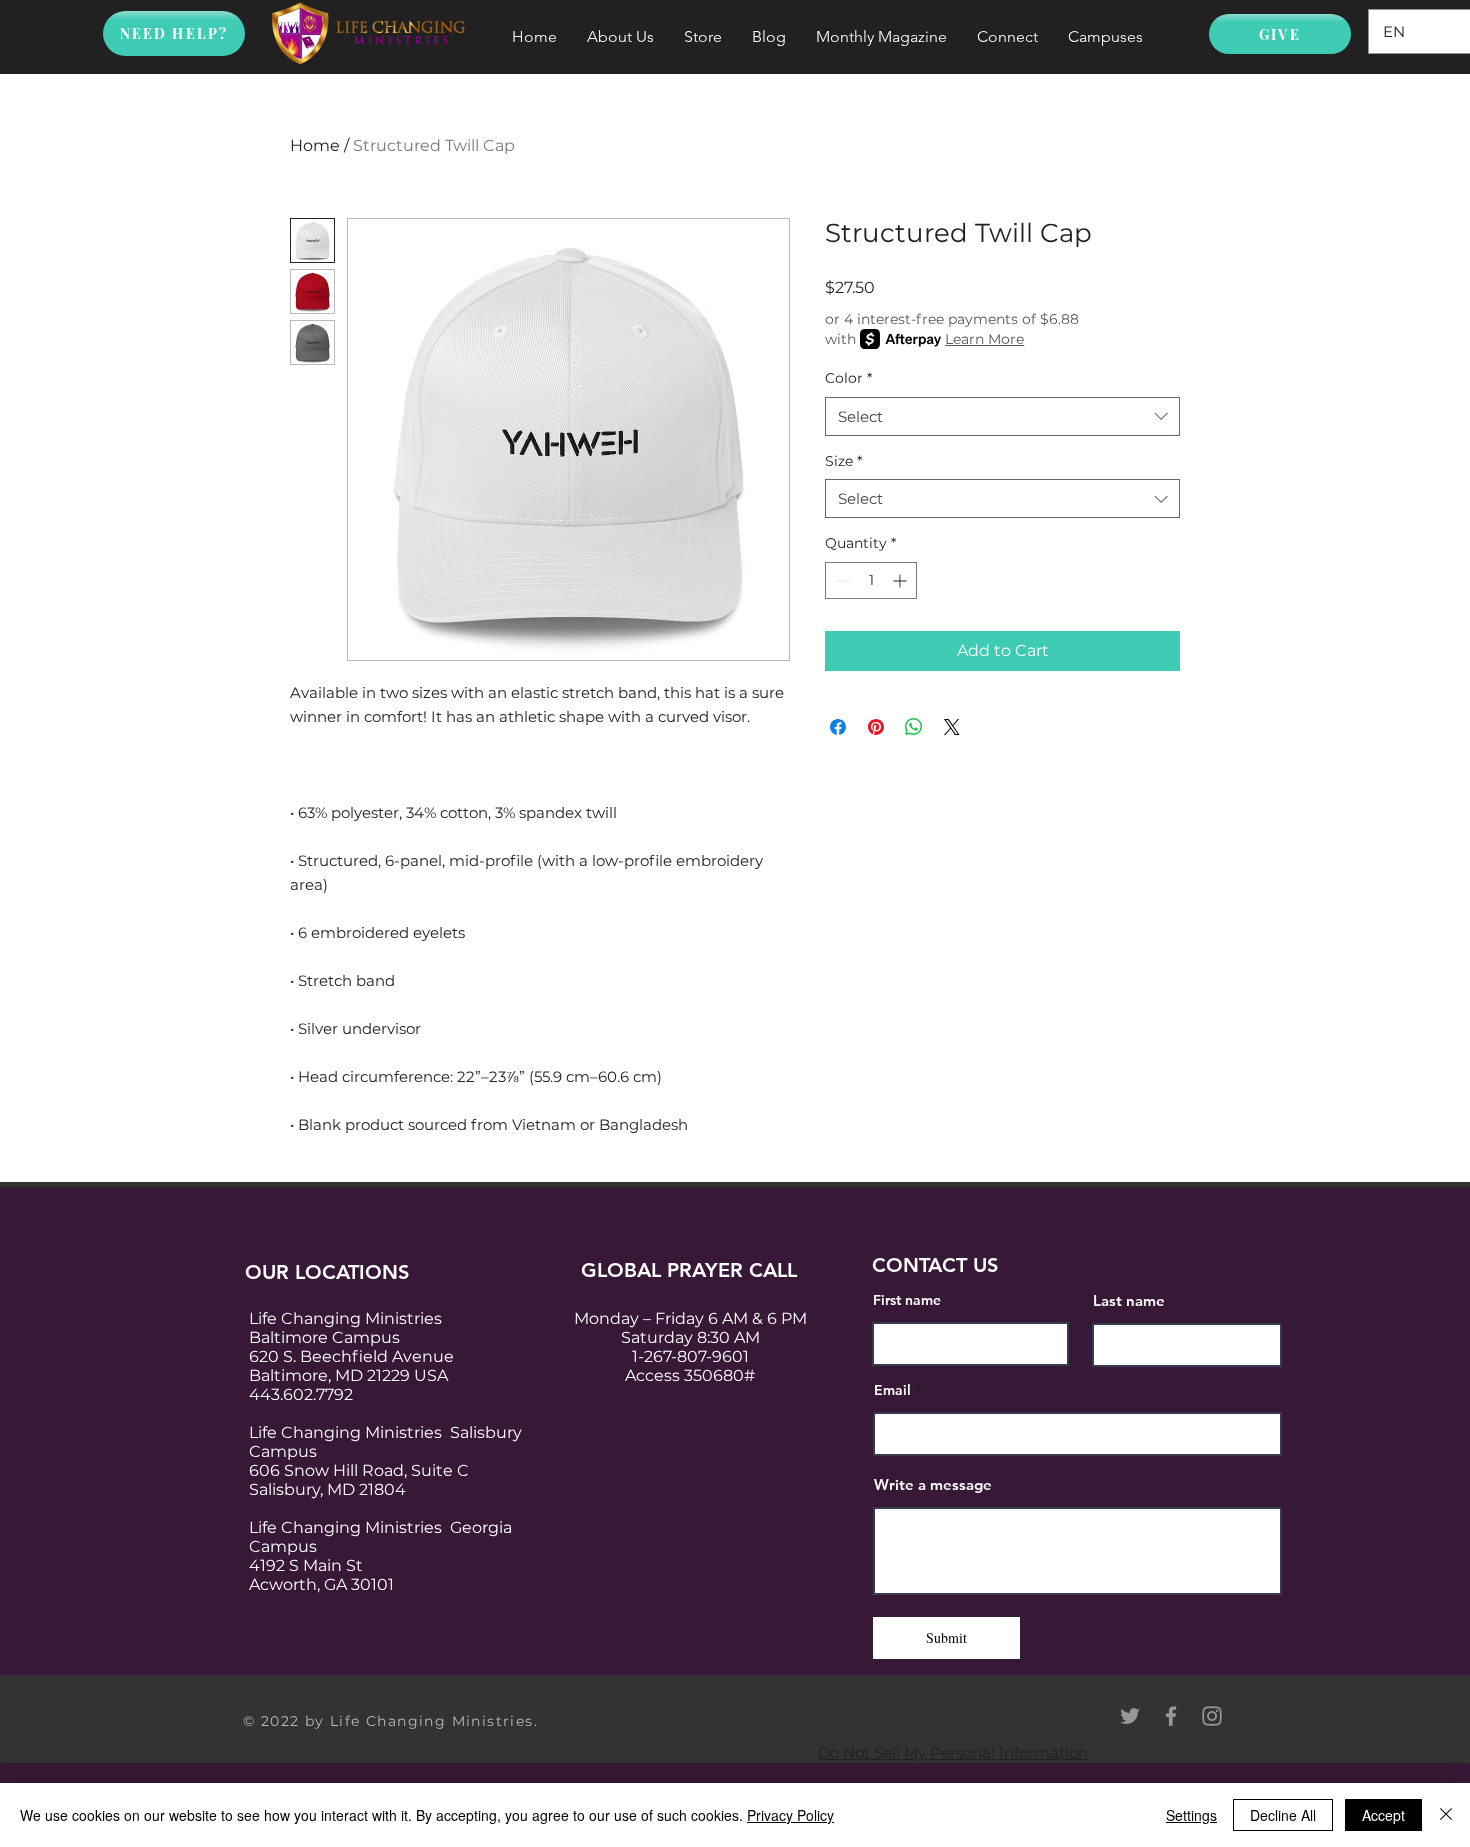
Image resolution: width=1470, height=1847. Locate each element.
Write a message (933, 1484)
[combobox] (1002, 416)
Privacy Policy (790, 1815)
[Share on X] (952, 727)
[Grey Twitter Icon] (1130, 1716)
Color (848, 378)
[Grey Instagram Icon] (1212, 1716)
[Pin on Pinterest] (876, 727)
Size (843, 461)
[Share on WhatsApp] (914, 727)
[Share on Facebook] (838, 727)
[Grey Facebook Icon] (1171, 1716)
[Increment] (901, 580)
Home (315, 145)
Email (892, 1390)
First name (907, 1300)
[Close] (1446, 1815)
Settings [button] (1191, 1815)
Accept (1383, 1815)
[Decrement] (840, 580)
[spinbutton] (871, 580)
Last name (1129, 1300)
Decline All (1283, 1815)
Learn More (984, 339)
